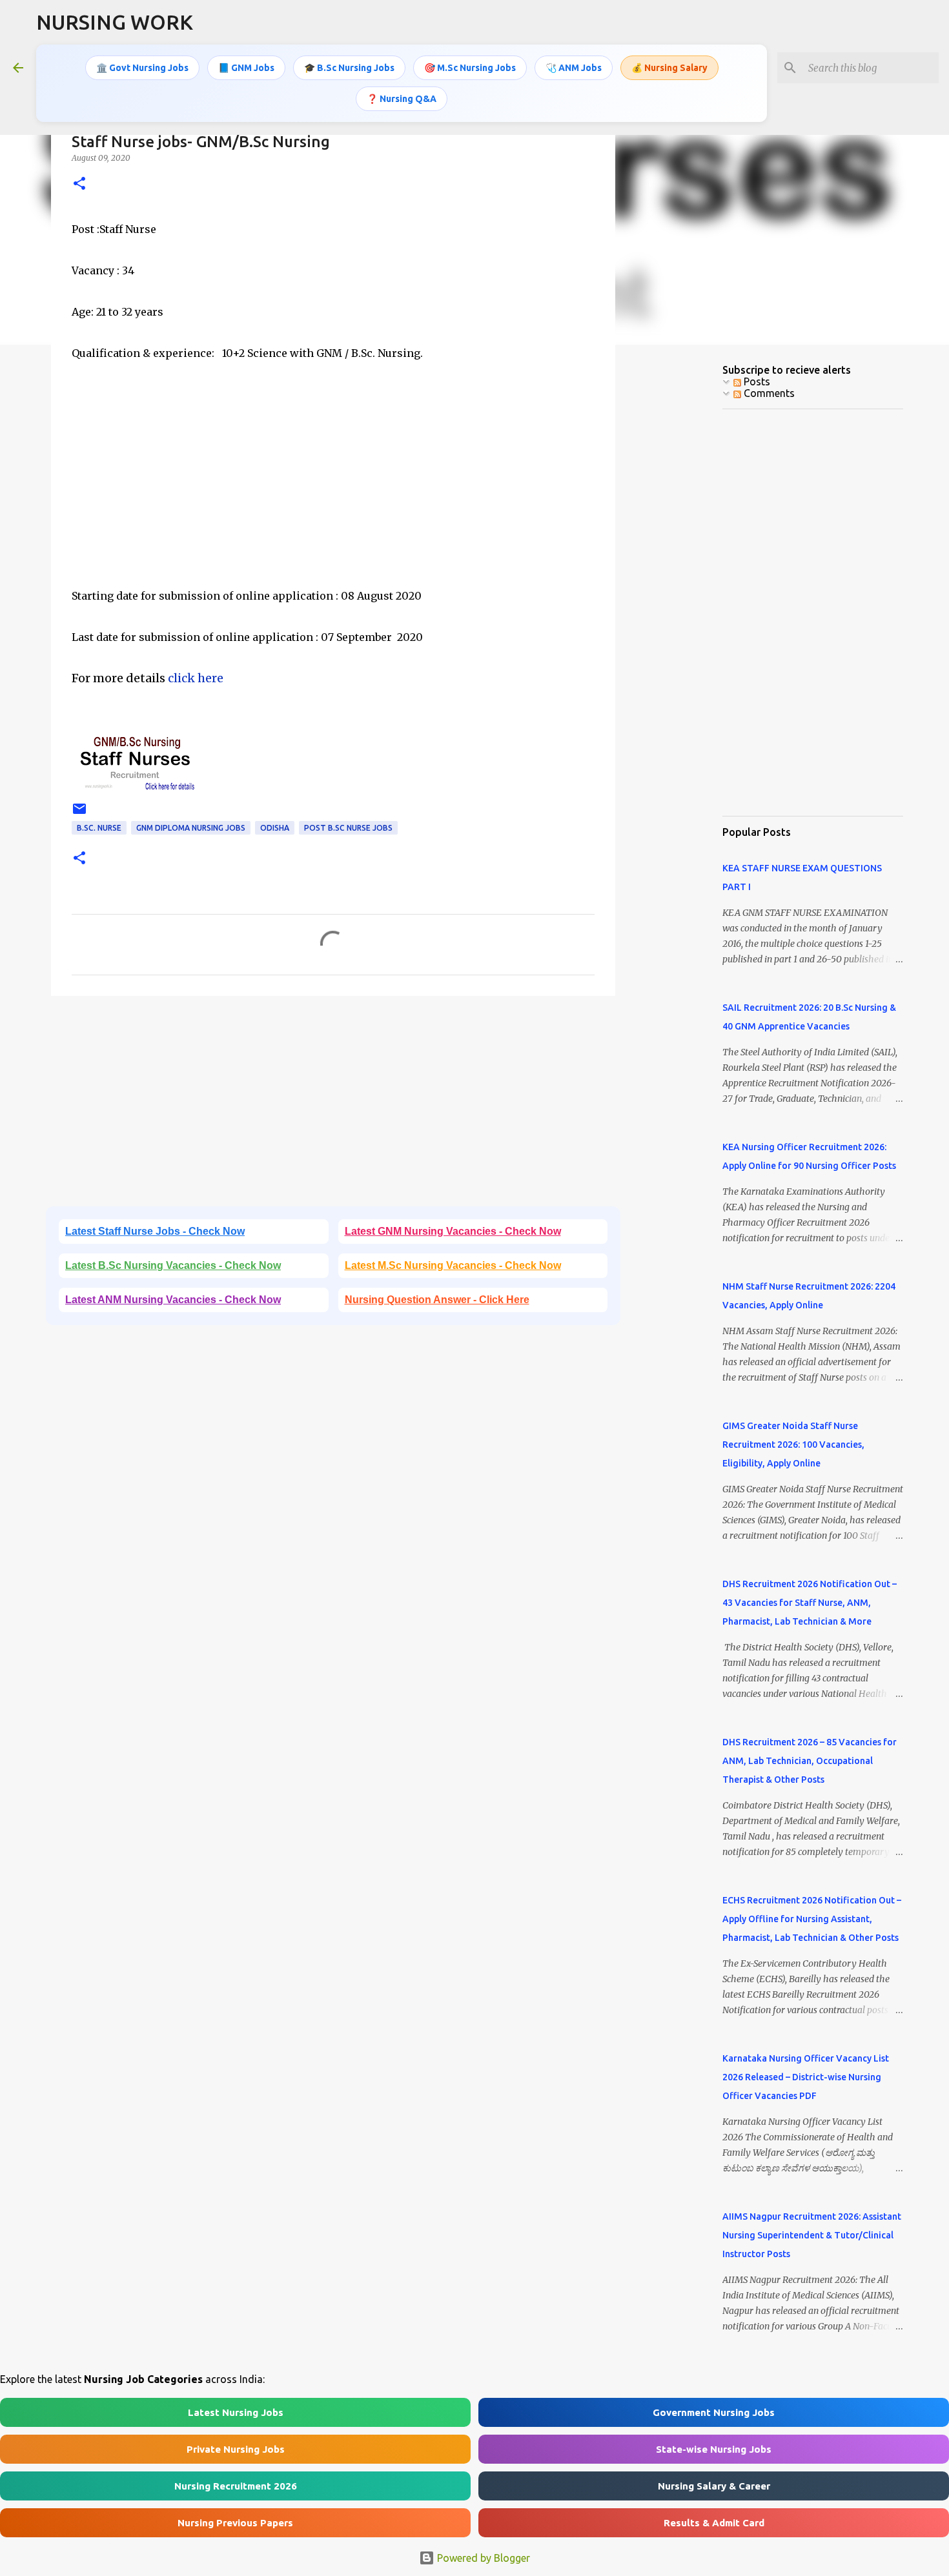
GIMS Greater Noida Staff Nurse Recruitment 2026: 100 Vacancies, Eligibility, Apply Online (793, 1445)
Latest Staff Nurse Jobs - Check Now (155, 1231)
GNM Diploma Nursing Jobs (191, 828)
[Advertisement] (333, 495)
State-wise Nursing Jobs (714, 2449)
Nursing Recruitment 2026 (236, 2486)
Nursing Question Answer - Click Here (437, 1300)
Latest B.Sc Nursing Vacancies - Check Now (173, 1265)
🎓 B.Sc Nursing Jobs (349, 68)
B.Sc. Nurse (99, 828)
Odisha (275, 828)
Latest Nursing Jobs (236, 2412)
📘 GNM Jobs (246, 68)
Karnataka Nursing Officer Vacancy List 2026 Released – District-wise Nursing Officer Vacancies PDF (806, 2077)
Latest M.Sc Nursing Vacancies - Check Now (453, 1265)
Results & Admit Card (714, 2523)
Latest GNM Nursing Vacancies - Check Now (453, 1231)
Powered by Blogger (482, 2558)
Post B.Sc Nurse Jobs (348, 828)
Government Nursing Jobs (714, 2412)
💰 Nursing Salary (669, 68)
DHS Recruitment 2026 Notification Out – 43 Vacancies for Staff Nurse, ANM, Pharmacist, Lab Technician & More (810, 1603)
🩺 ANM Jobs (574, 68)
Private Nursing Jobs (236, 2449)
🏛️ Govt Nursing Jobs (142, 68)
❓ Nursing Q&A (402, 99)
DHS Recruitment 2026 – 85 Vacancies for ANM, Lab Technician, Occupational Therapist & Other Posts (810, 1761)
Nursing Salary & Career (714, 2486)
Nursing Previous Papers (235, 2523)
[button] (79, 184)
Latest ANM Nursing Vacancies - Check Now (173, 1300)
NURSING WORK (115, 22)
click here (196, 678)
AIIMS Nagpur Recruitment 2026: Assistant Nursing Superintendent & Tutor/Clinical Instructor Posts (812, 2235)
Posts (756, 381)
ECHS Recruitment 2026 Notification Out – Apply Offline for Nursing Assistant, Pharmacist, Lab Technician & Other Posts (812, 1919)
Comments (768, 393)
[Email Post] (79, 814)
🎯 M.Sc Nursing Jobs (470, 68)
